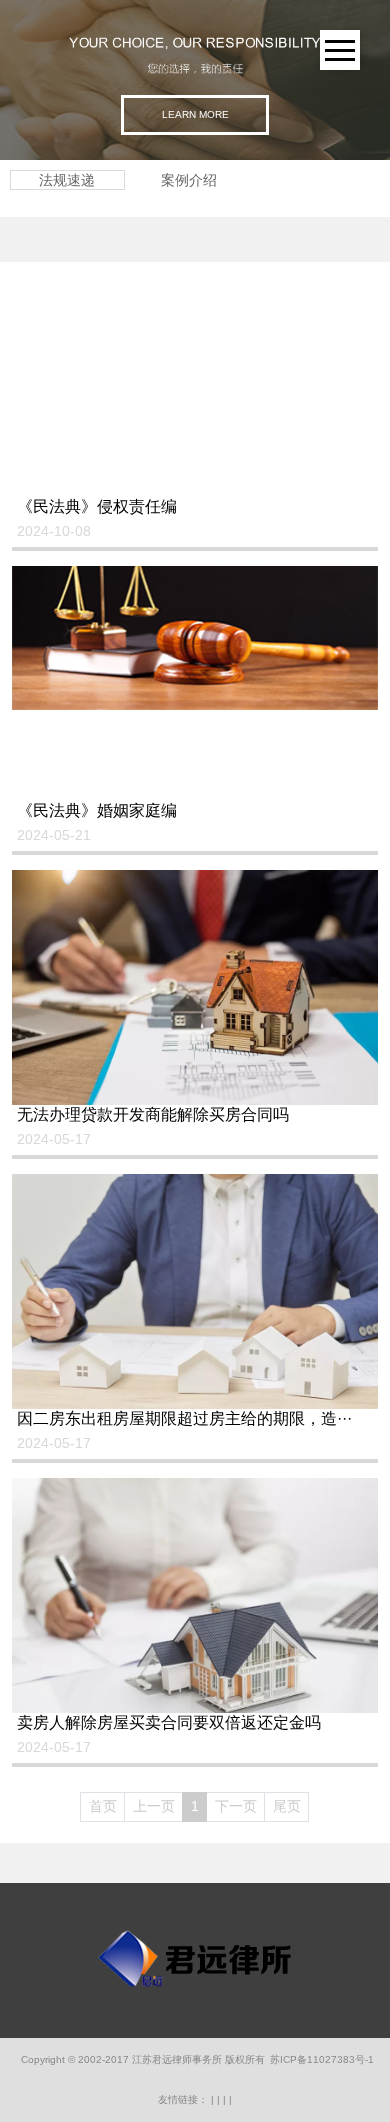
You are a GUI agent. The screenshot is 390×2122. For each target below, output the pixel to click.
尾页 (287, 1806)
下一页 (236, 1806)
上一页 (154, 1806)
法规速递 (67, 180)
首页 (103, 1806)
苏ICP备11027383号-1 (322, 2059)
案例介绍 (189, 180)
